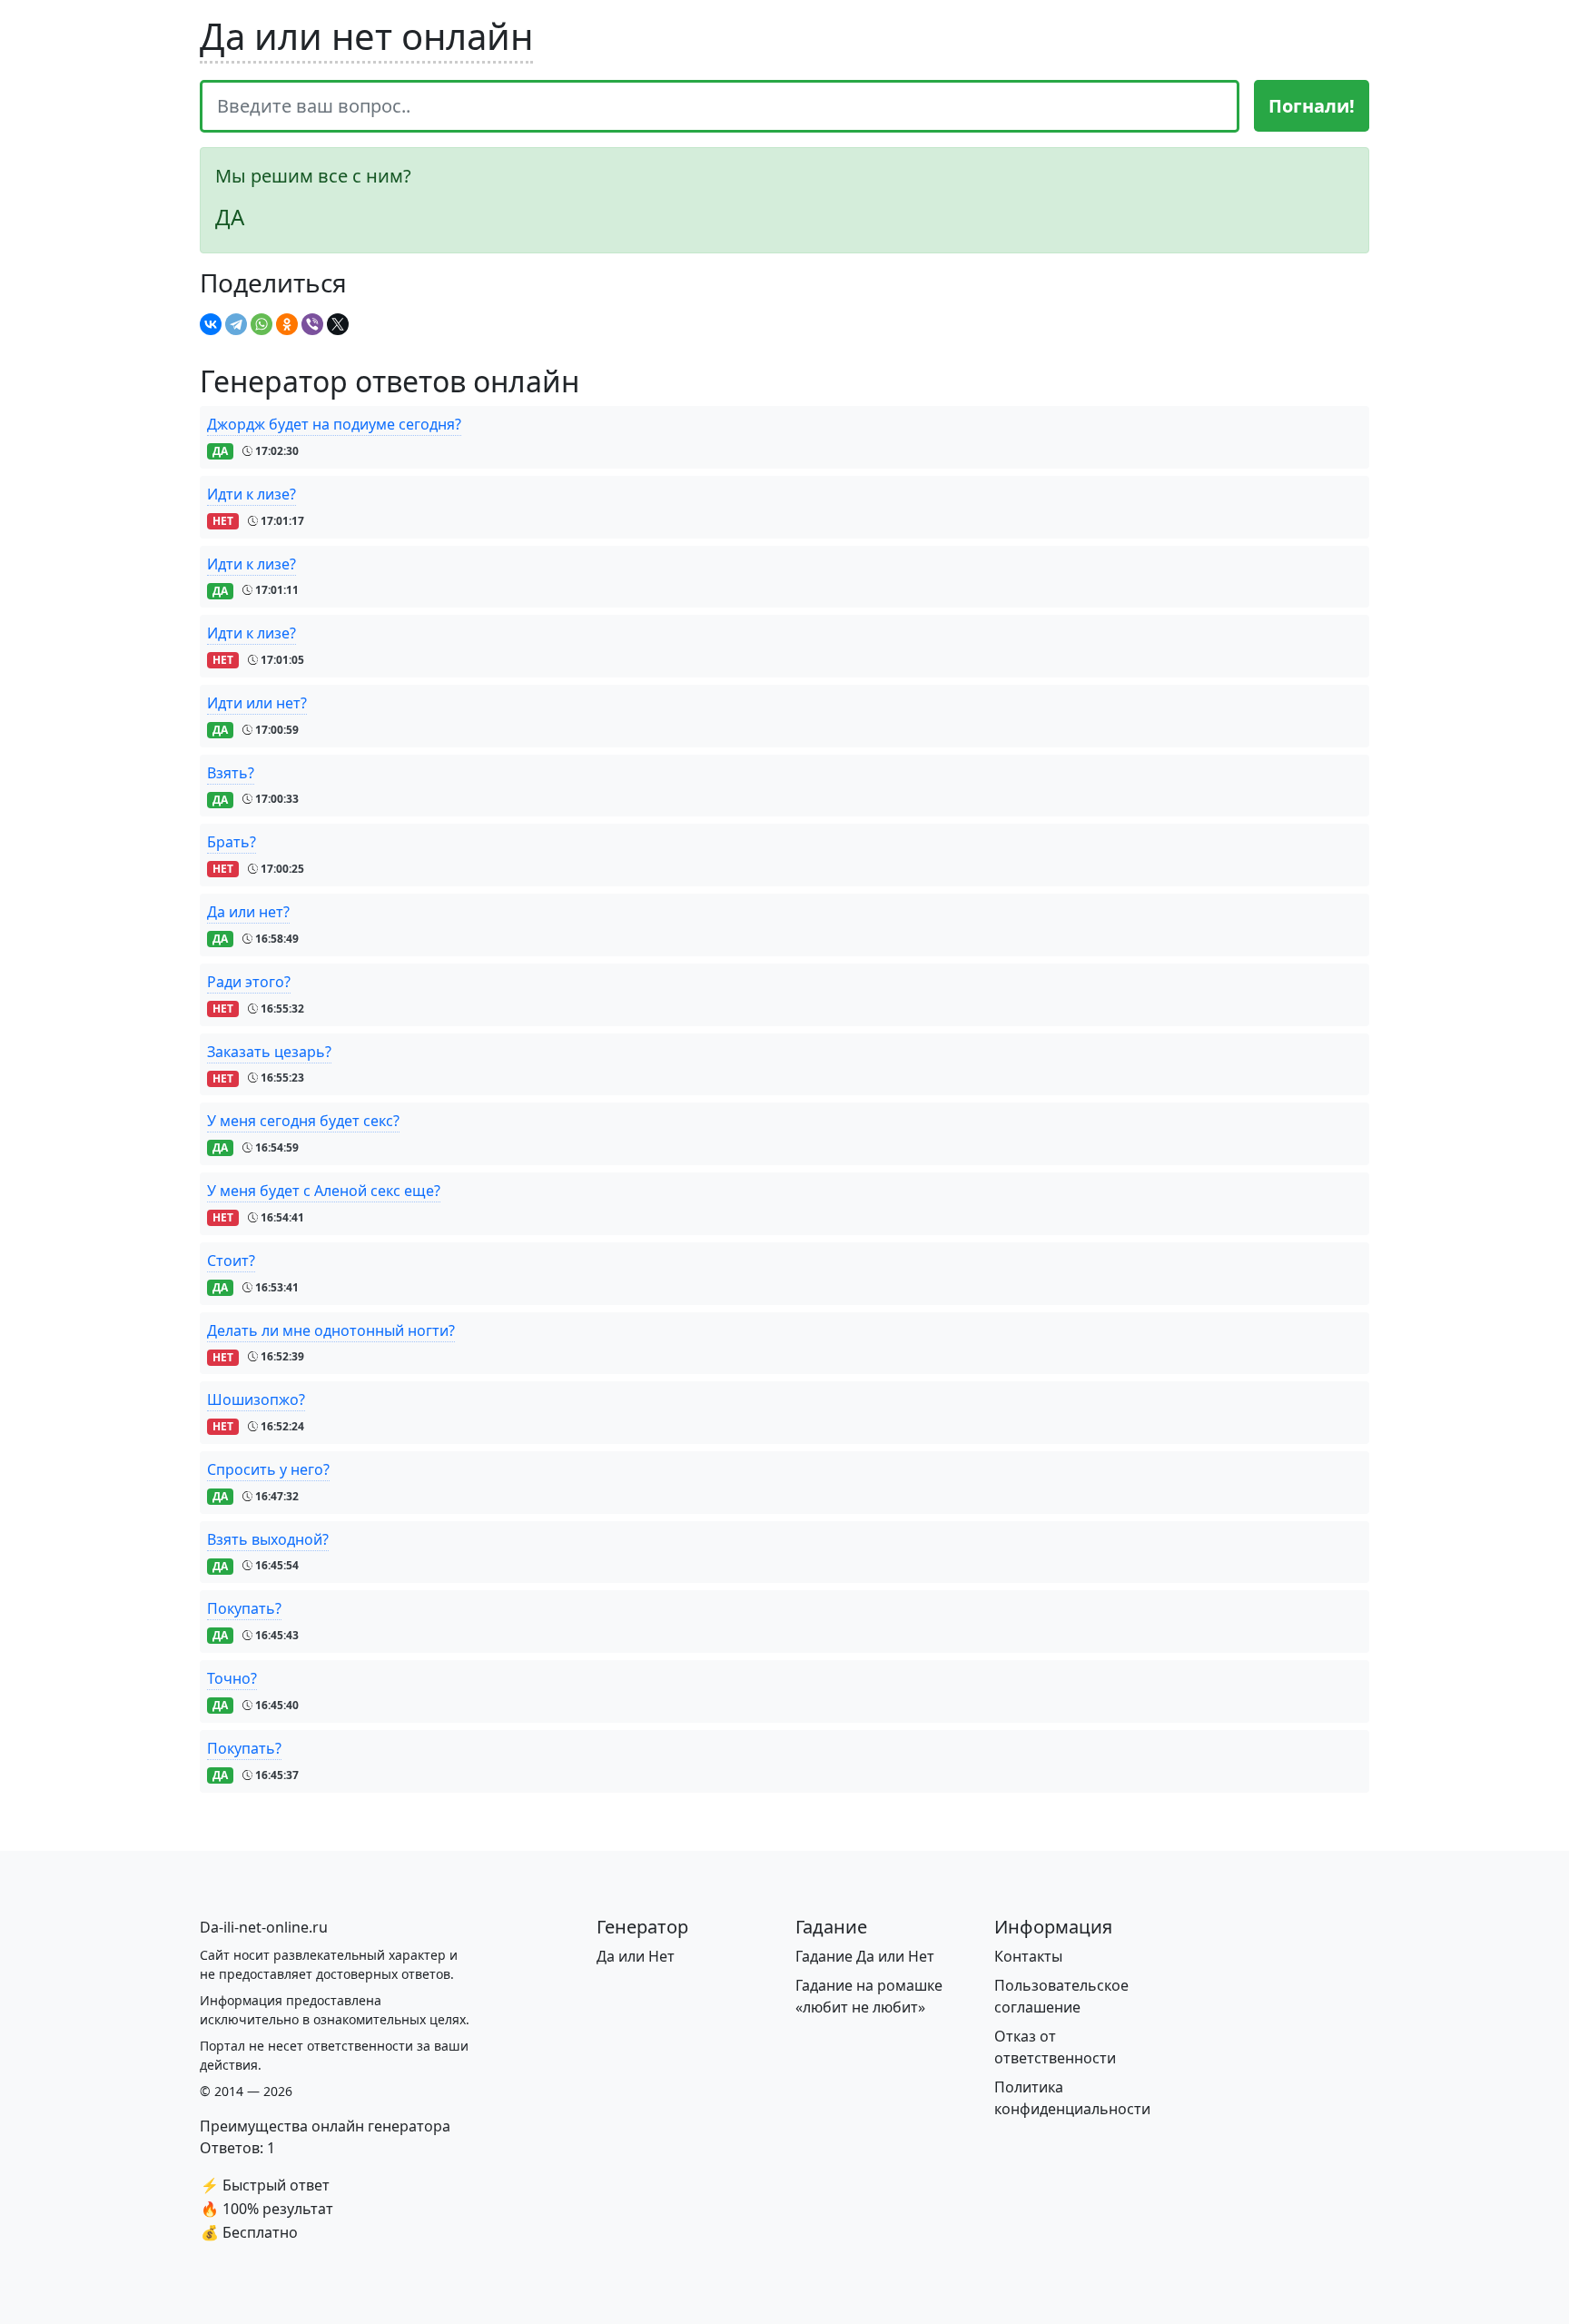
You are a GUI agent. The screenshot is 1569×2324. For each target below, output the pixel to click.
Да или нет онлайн (366, 36)
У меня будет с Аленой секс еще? (324, 1191)
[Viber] (312, 324)
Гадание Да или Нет (865, 1956)
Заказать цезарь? (269, 1052)
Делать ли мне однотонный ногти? (331, 1330)
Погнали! (1312, 106)
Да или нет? (248, 912)
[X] (338, 324)
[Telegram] (236, 324)
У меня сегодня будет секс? (303, 1121)
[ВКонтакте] (211, 324)
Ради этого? (249, 982)
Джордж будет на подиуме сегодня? (334, 424)
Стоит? (231, 1261)
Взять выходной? (268, 1539)
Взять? (231, 773)
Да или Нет (636, 1956)
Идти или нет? (257, 703)
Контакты (1028, 1956)
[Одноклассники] (287, 324)
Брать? (232, 842)
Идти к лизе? (252, 494)
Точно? (232, 1678)
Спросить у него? (268, 1469)
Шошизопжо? (256, 1399)
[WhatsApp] (261, 324)
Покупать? (244, 1608)
